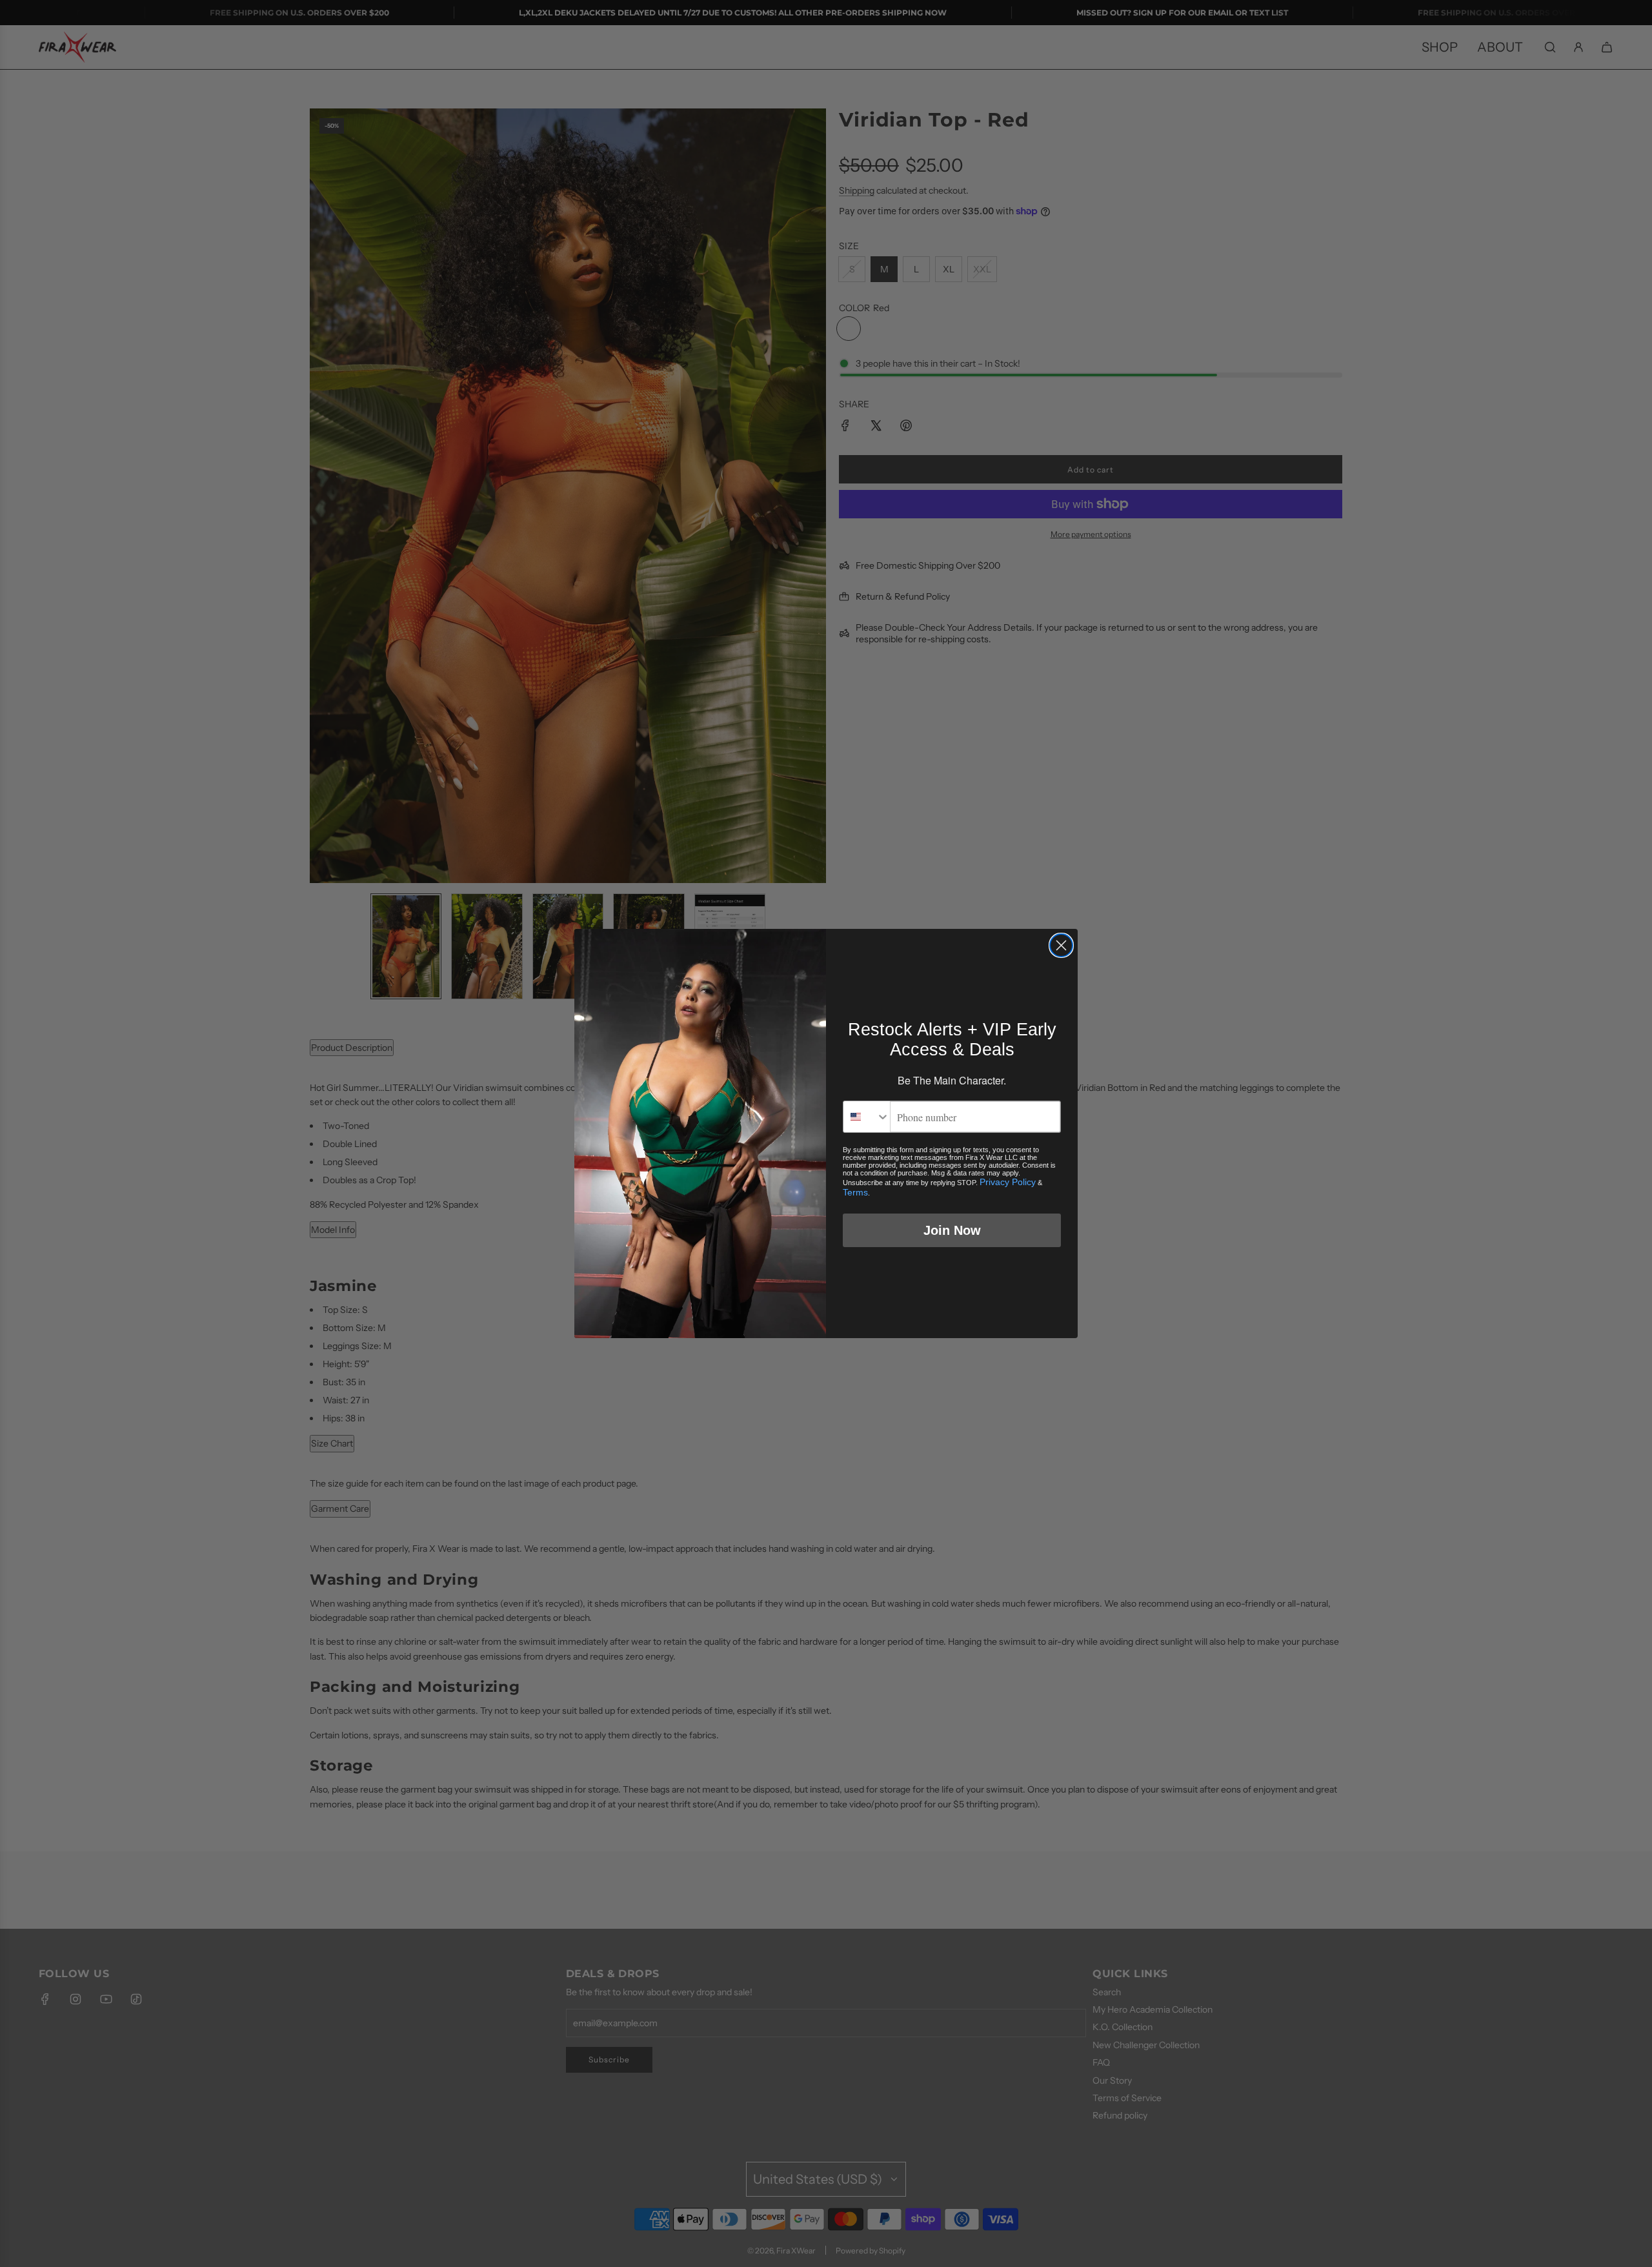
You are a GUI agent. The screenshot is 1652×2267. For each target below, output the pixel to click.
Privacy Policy (1008, 1182)
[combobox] (867, 1117)
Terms (855, 1192)
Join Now (952, 1230)
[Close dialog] (1061, 945)
